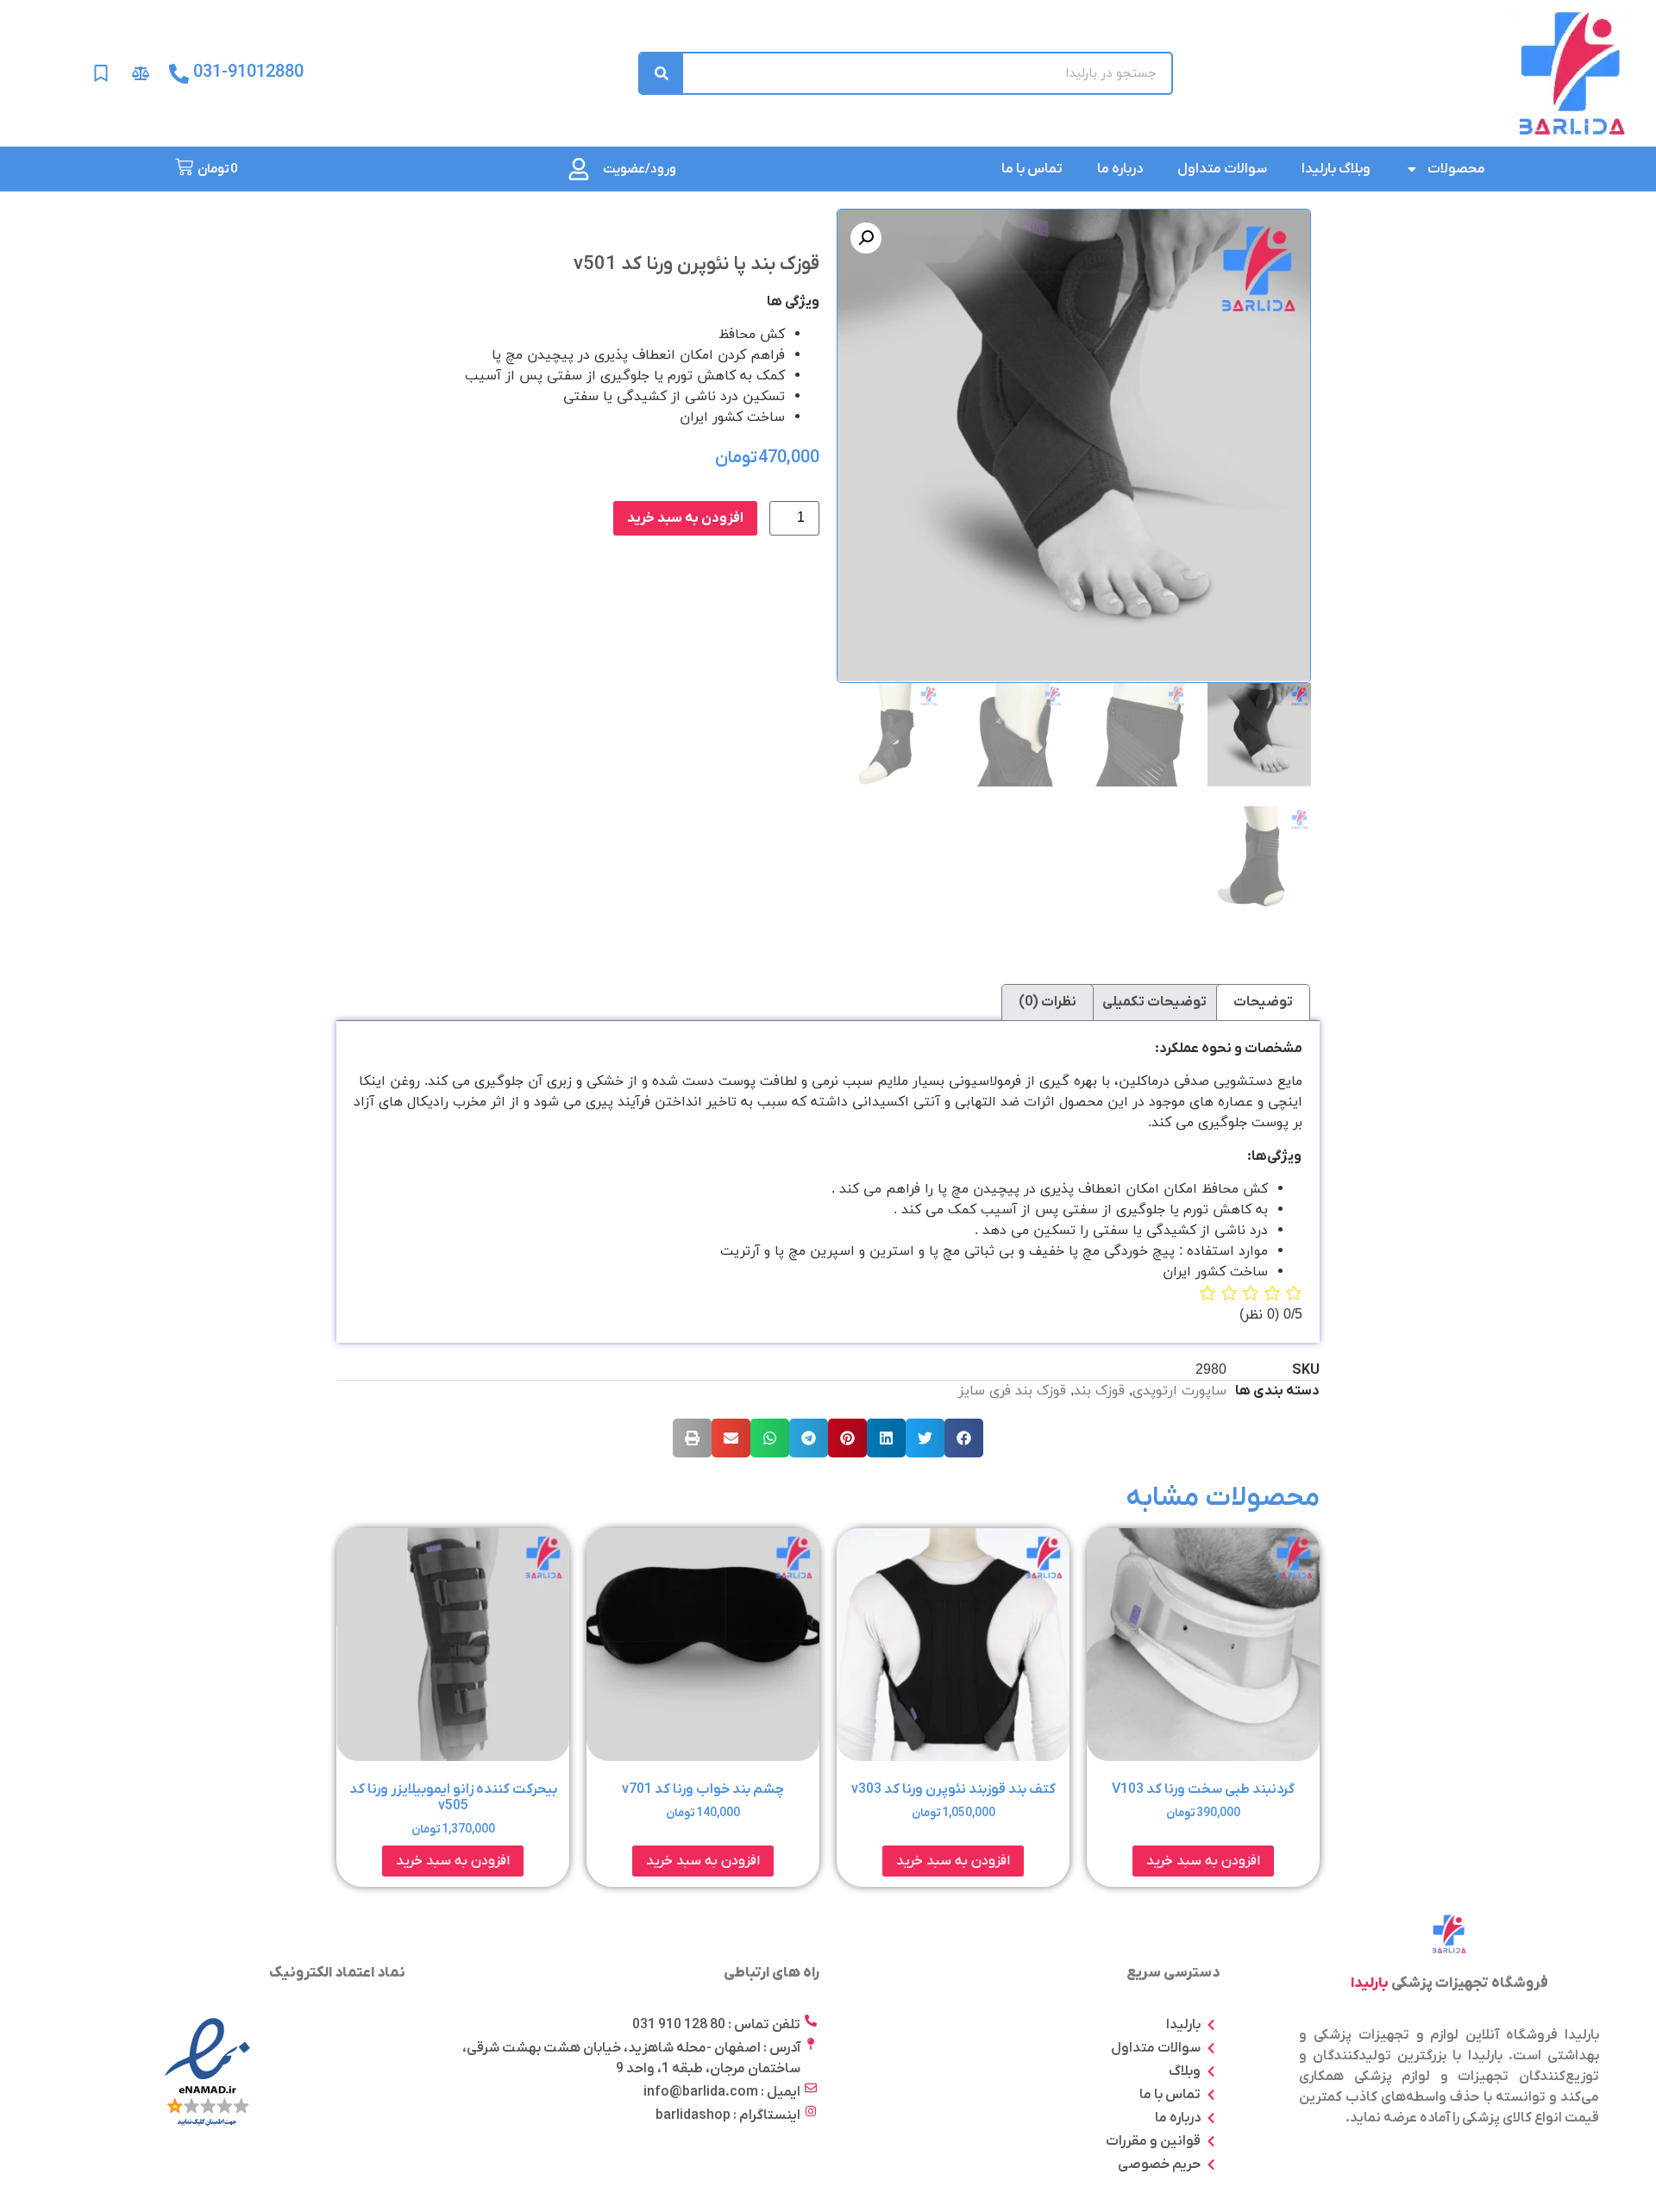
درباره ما (1120, 169)
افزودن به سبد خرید (685, 518)
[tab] (1263, 1003)
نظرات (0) (1048, 1002)
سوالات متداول (1222, 169)
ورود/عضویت (640, 169)
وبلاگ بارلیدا (1336, 169)
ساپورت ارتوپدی (1179, 1391)
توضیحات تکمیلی (1154, 1002)
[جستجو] (662, 73)
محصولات (1456, 169)
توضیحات (1263, 1002)
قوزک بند (1099, 1391)
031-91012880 (248, 72)
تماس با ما (1032, 169)
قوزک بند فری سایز (1012, 1391)
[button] (964, 1438)
